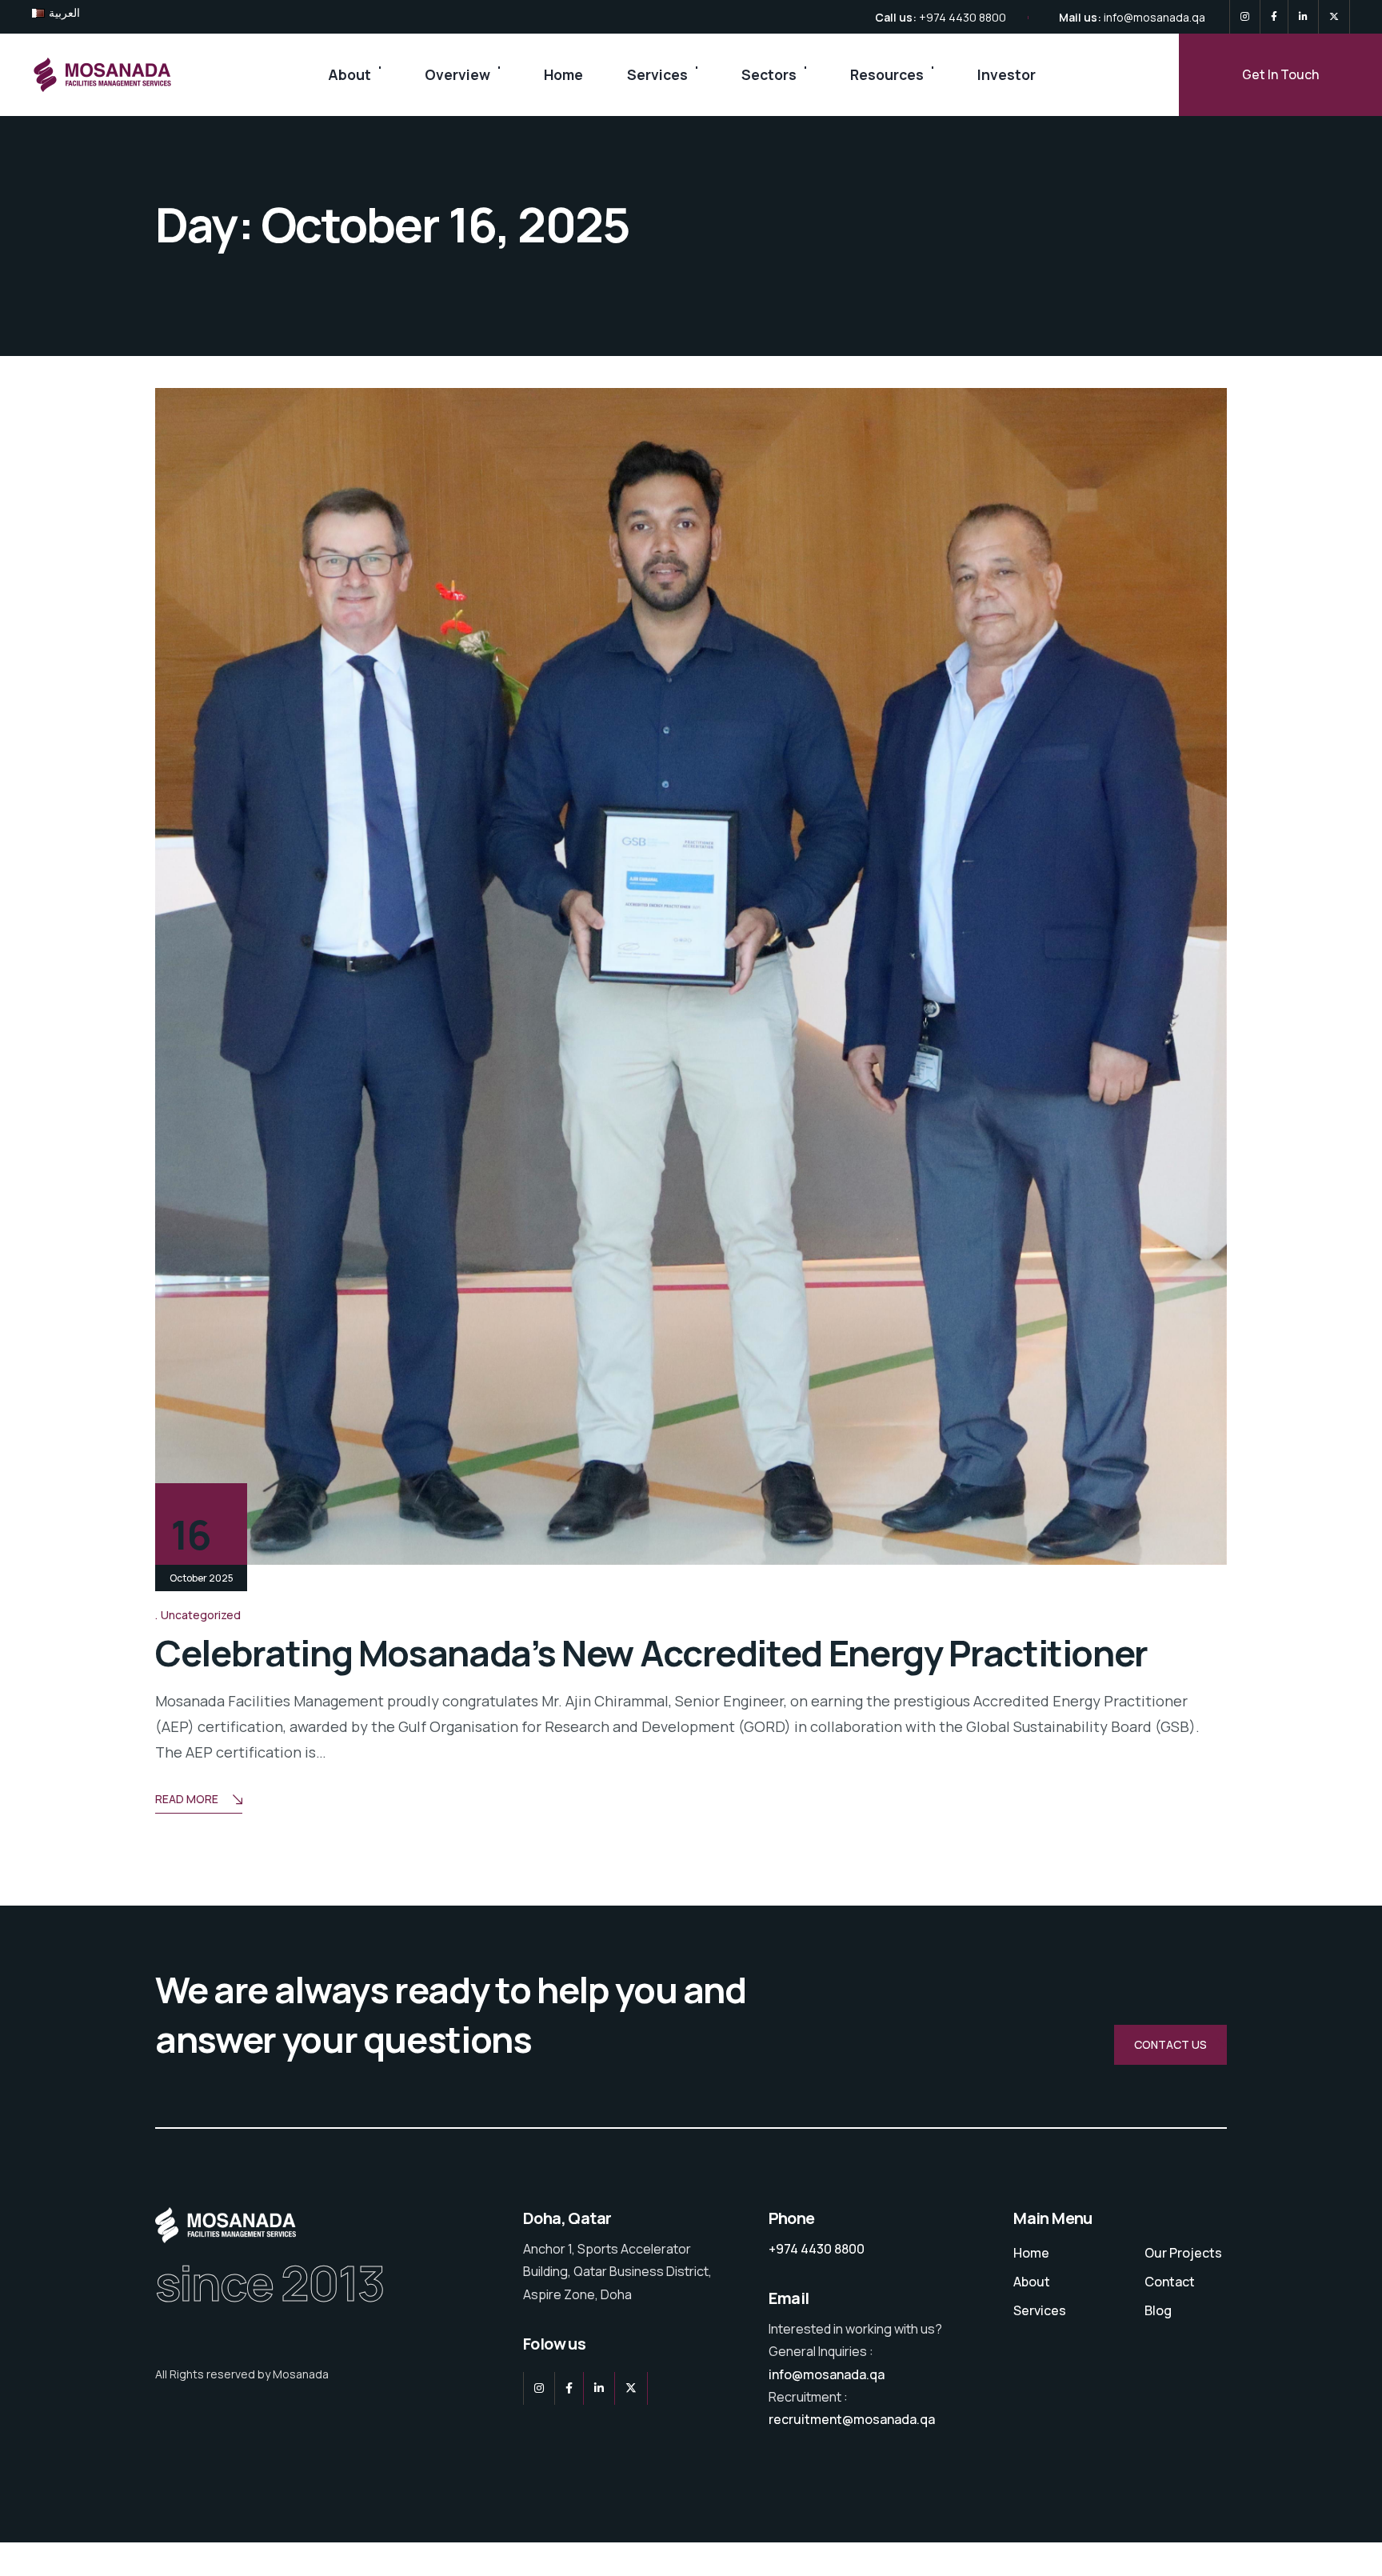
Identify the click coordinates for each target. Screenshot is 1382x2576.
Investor (1007, 74)
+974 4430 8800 (963, 17)
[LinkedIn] (1303, 17)
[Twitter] (1334, 17)
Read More (187, 1799)
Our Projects (1183, 2253)
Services (657, 74)
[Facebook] (1274, 17)
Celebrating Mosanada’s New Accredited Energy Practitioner (651, 1653)
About (349, 74)
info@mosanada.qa (1154, 17)
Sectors (769, 74)
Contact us (1170, 2044)
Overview (457, 74)
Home (563, 74)
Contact (1170, 2282)
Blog (1158, 2310)
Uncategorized (201, 1615)
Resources (887, 74)
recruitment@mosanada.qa (852, 2419)
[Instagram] (1245, 17)
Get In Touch (1280, 74)
